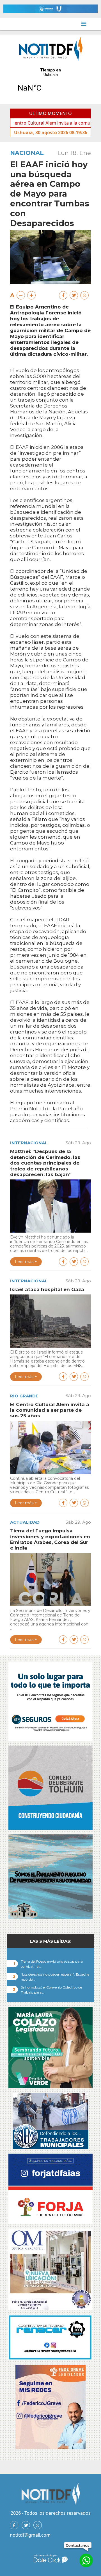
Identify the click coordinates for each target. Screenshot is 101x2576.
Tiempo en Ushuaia (50, 84)
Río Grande (24, 1396)
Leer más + (26, 1262)
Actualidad (25, 1522)
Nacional (27, 153)
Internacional (29, 1143)
